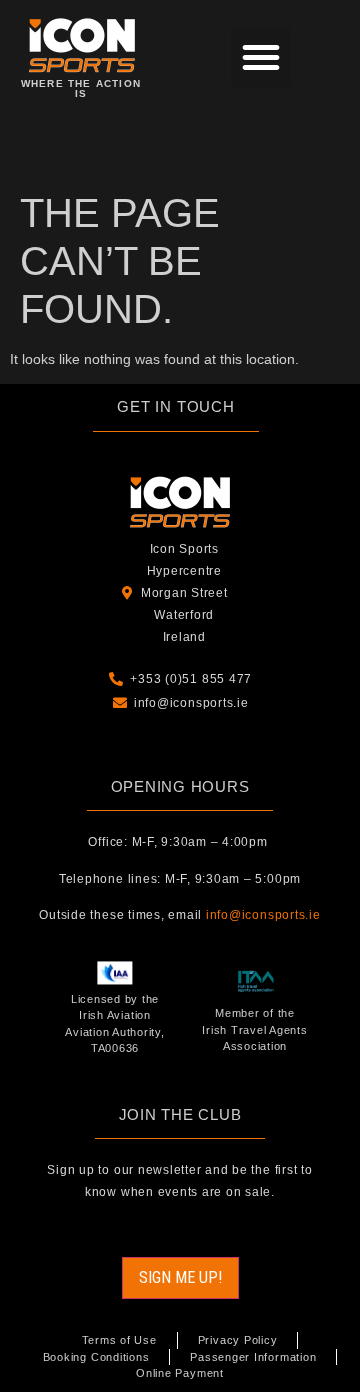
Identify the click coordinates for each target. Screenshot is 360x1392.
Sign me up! (180, 1277)
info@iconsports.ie (263, 915)
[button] (261, 57)
